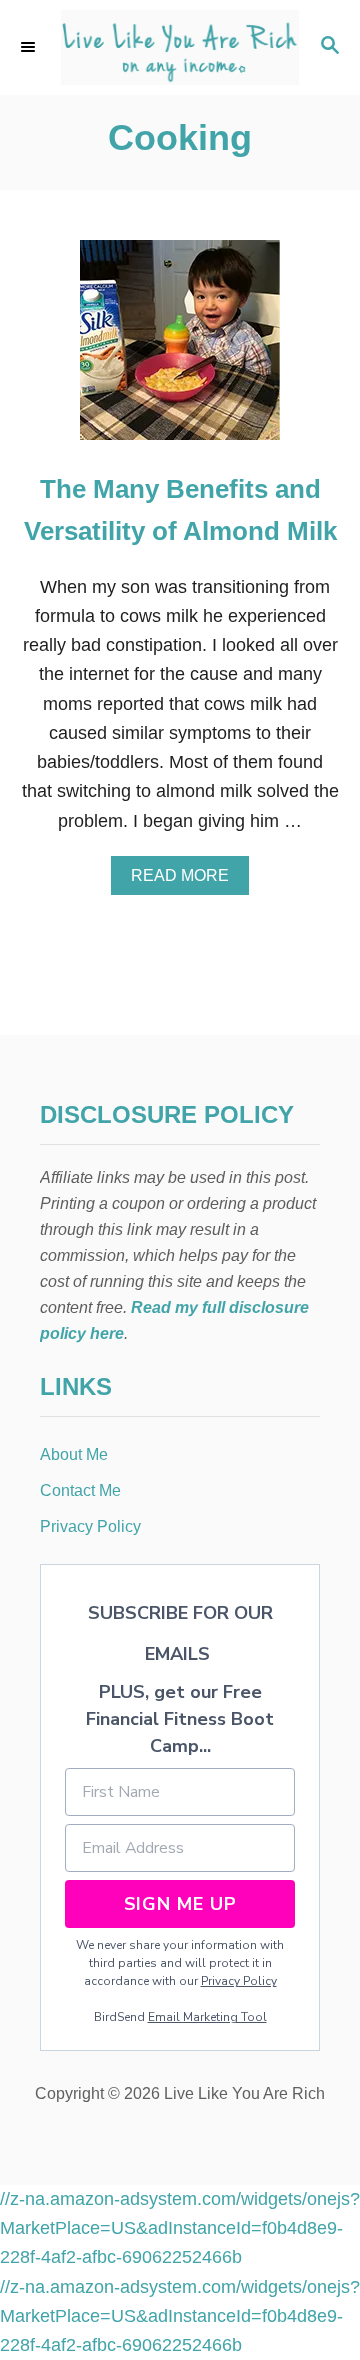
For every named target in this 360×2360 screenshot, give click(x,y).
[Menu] (30, 47)
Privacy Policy (239, 1981)
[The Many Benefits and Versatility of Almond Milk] (180, 349)
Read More (186, 881)
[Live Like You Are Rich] (180, 47)
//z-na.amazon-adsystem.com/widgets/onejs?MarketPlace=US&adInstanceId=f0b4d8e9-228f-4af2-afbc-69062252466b (180, 2228)
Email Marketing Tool (207, 2017)
